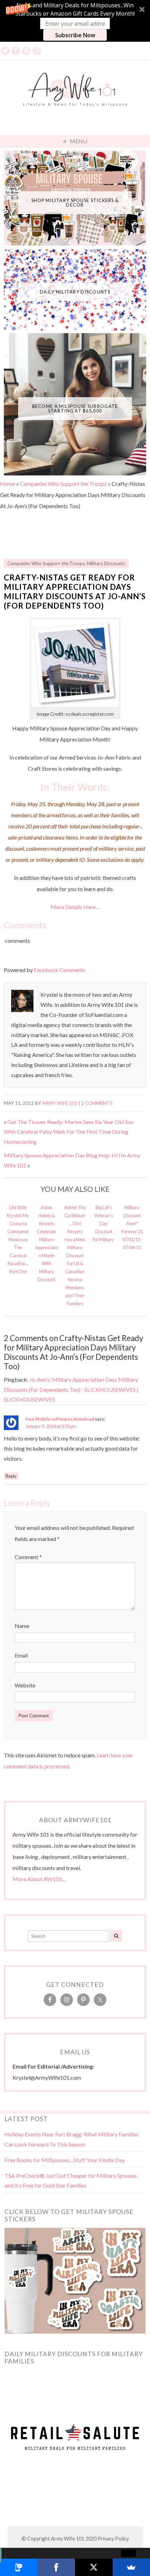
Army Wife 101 (60, 1103)
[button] (75, 21)
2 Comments (97, 1103)
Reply (11, 1476)
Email (21, 1655)
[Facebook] (57, 2567)
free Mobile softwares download (60, 1419)
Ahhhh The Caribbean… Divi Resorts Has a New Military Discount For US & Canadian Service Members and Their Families (75, 1256)
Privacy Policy (113, 2539)
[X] (94, 2567)
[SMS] (19, 2567)
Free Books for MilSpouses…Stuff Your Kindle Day (65, 2160)
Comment (28, 1557)
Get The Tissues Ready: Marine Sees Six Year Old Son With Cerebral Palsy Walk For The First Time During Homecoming (69, 1132)
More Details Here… (75, 907)
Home (7, 484)
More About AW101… (39, 1879)
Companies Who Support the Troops (63, 484)
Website (25, 1685)
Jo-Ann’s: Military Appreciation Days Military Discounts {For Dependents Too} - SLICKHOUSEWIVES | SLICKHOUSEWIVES (71, 1390)
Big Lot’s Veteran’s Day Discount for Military (103, 1223)
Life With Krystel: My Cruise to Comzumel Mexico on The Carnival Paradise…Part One (18, 1239)
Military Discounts (106, 563)
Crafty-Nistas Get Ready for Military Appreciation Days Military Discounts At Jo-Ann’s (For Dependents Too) (75, 592)
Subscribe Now (75, 35)
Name (22, 1626)
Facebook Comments (60, 970)
